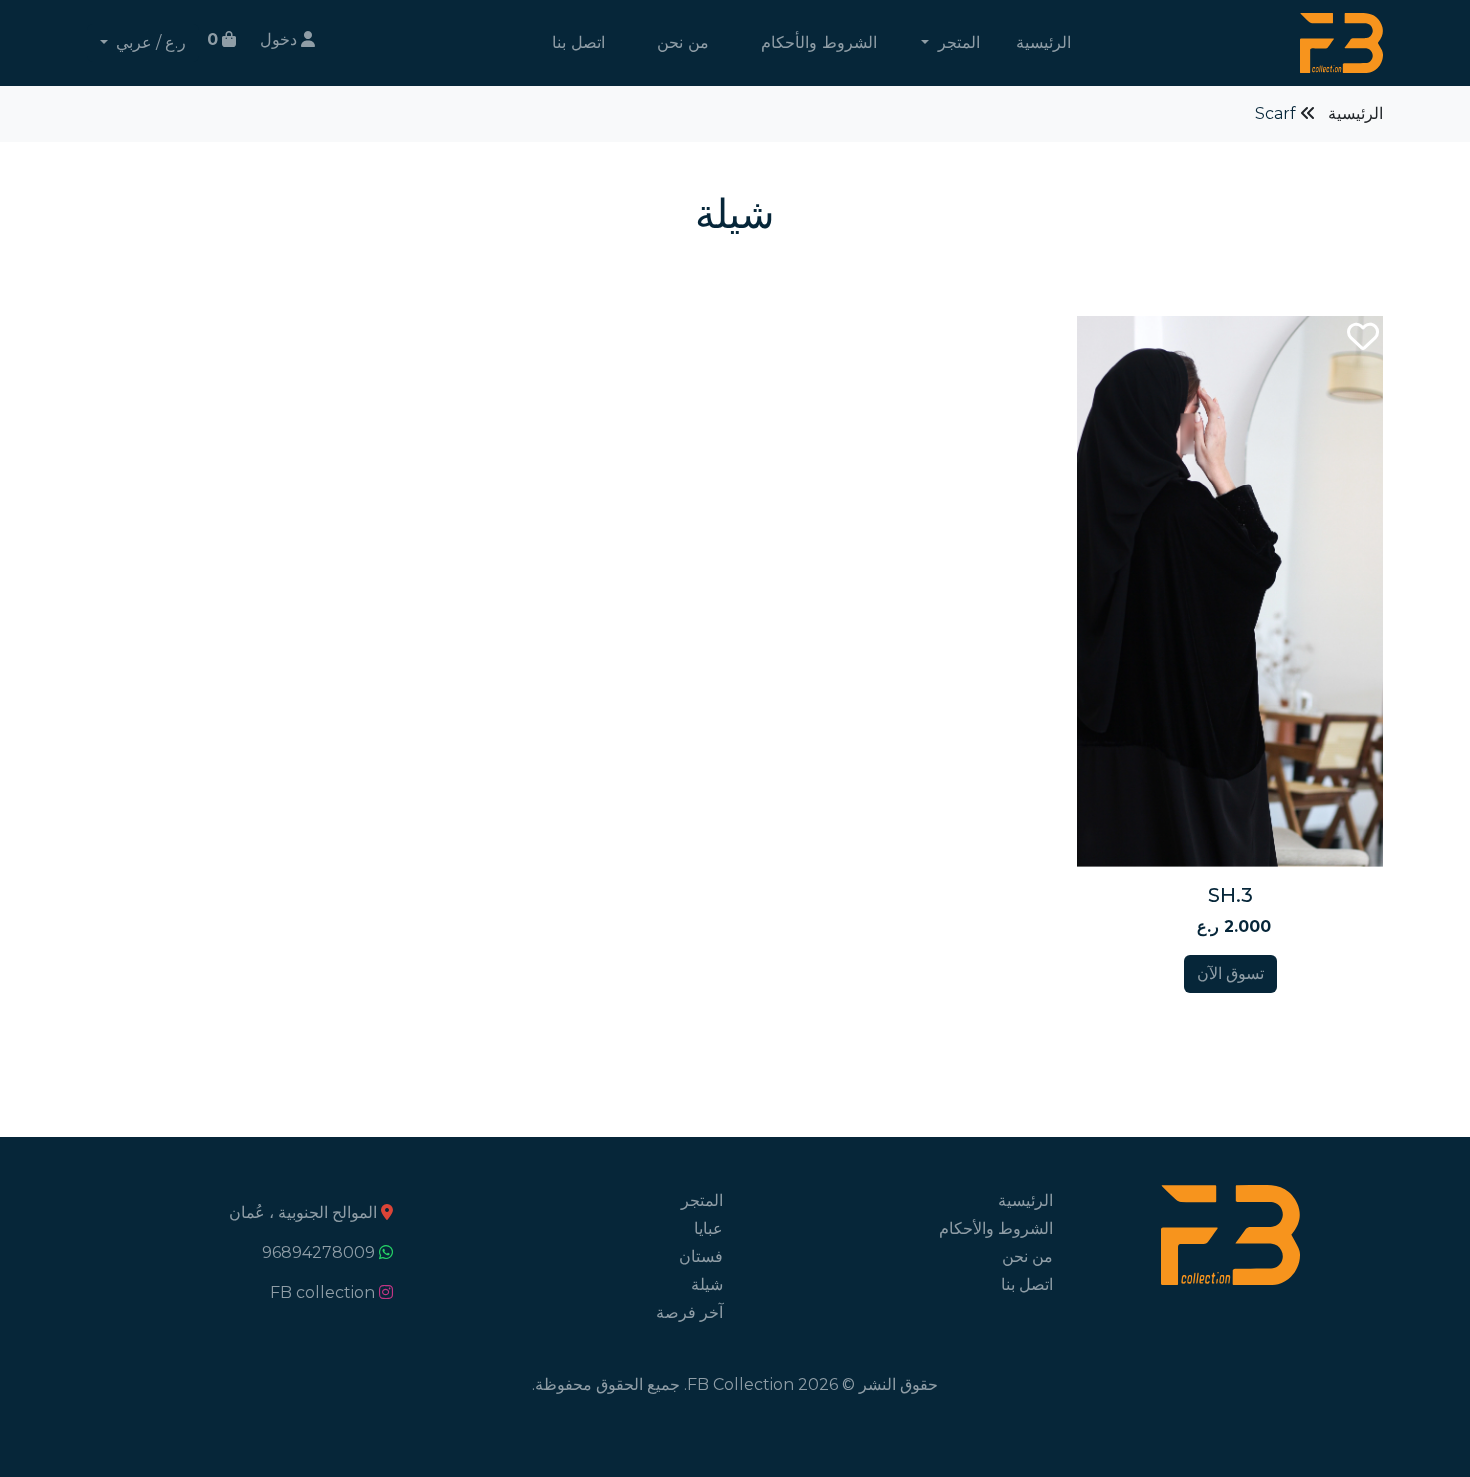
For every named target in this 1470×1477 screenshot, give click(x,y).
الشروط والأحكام (819, 42)
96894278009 (318, 1252)
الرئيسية (1043, 42)
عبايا (708, 1228)
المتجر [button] (956, 42)
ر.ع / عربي (149, 42)
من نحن (683, 42)
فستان (701, 1256)
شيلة (707, 1284)
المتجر (702, 1200)
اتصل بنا (578, 42)
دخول (280, 39)
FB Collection (740, 1384)
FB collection (322, 1292)
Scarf (1275, 113)
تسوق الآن (1230, 973)
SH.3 (1230, 895)
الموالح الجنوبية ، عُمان (303, 1212)
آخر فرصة (689, 1312)
